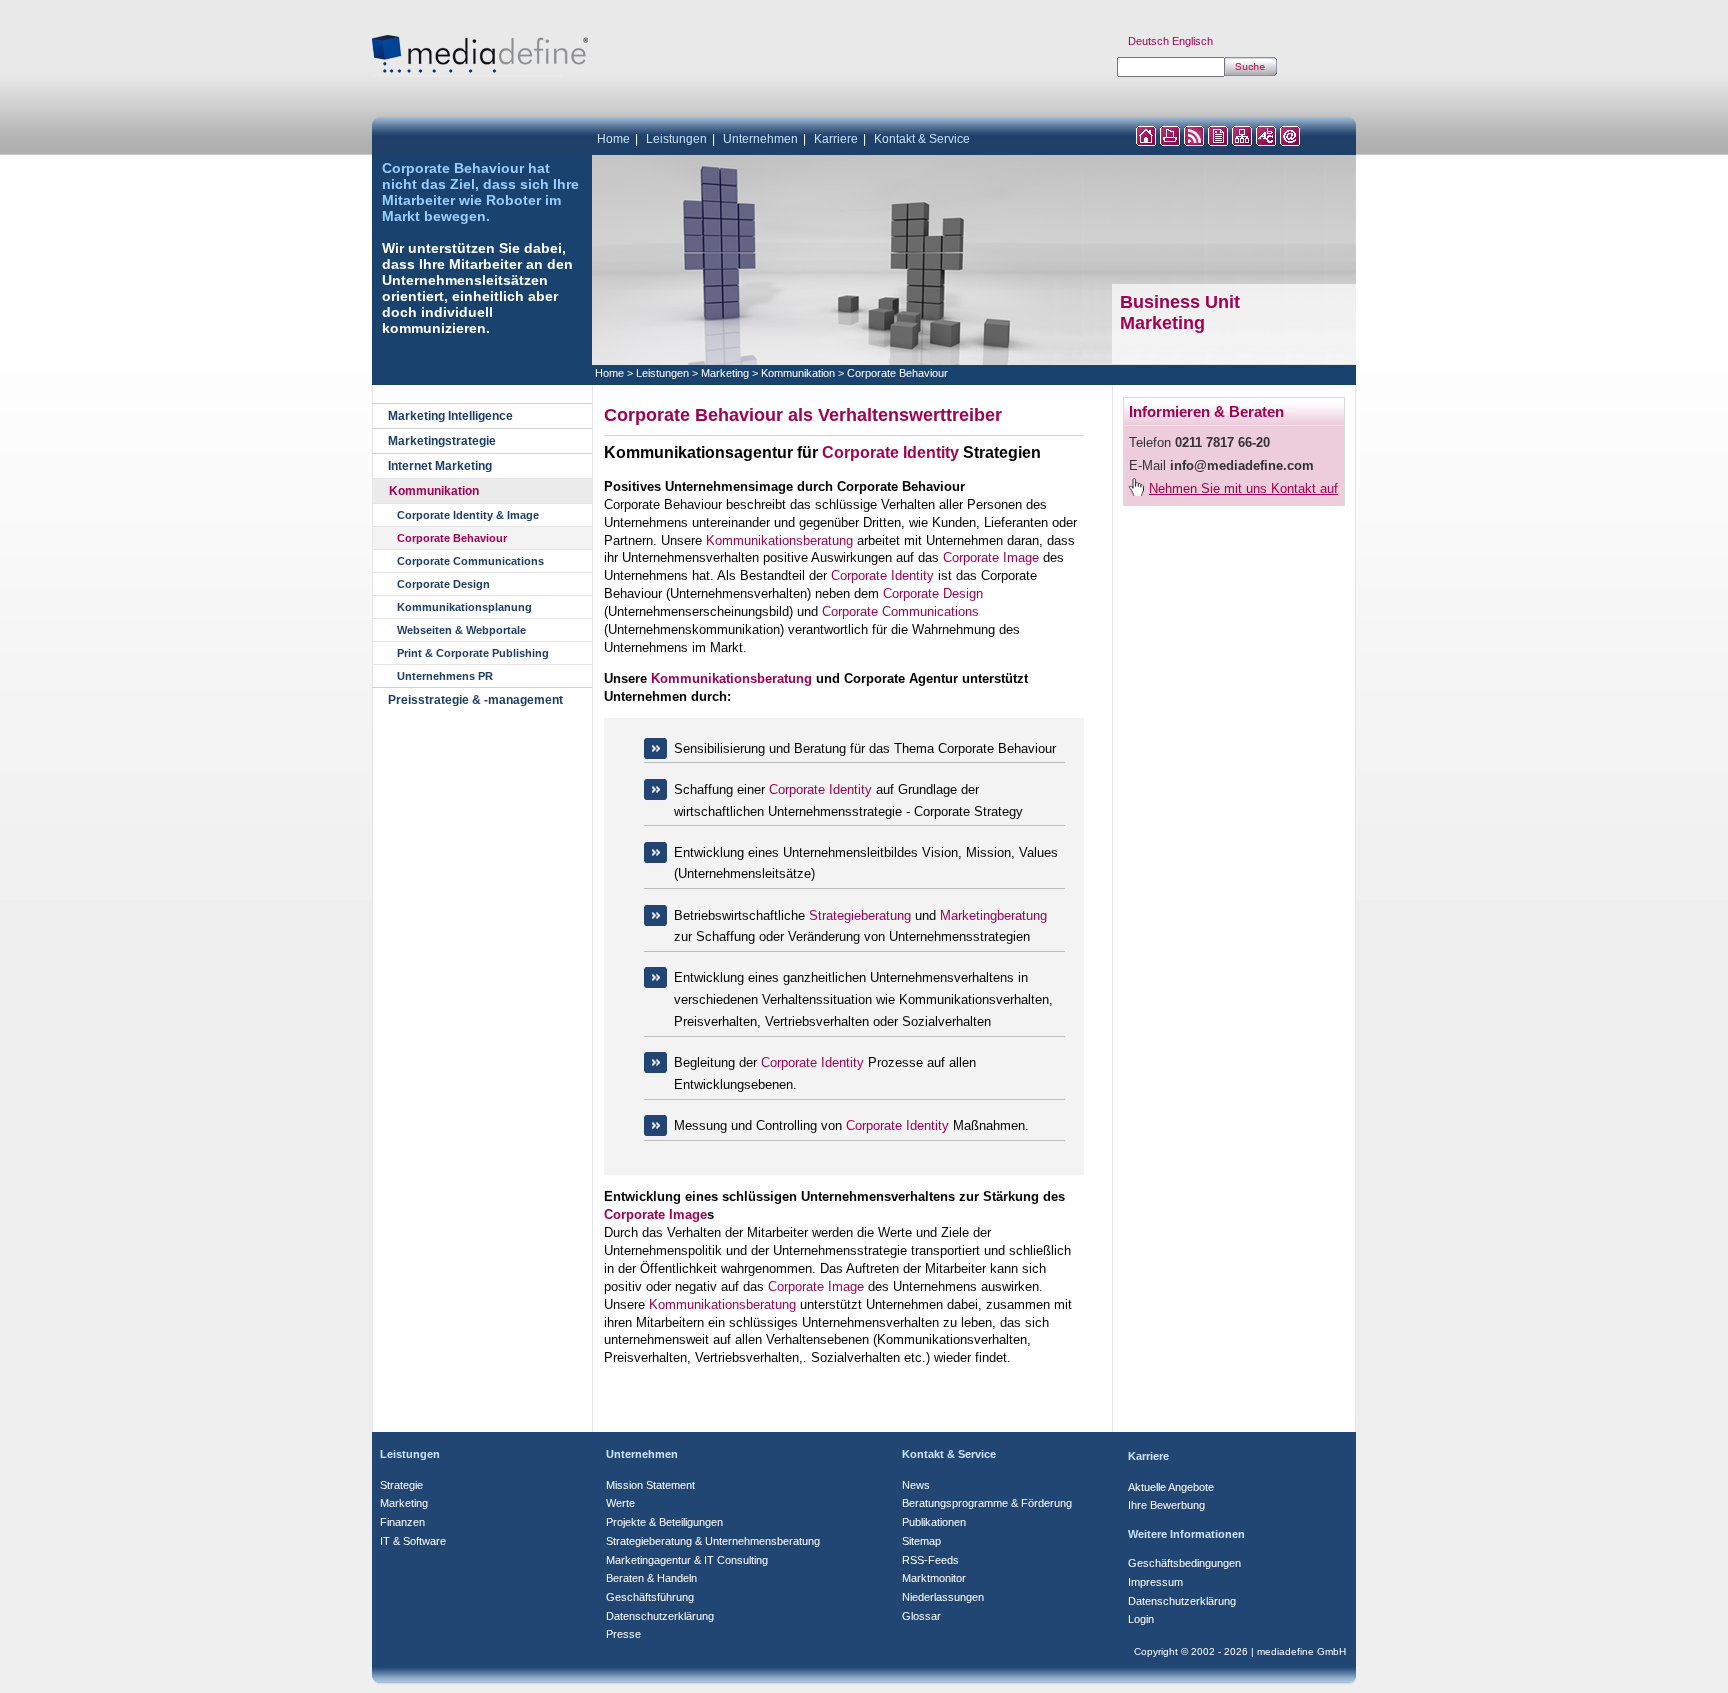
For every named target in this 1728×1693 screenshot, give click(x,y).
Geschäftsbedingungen (1184, 1563)
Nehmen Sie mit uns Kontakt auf (1243, 488)
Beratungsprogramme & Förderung (987, 1503)
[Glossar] (1266, 140)
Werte (620, 1503)
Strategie (401, 1485)
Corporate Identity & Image (468, 515)
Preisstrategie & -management (475, 700)
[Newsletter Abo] (1218, 140)
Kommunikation (434, 491)
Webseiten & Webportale (461, 630)
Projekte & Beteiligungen (664, 1522)
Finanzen (402, 1522)
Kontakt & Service (922, 139)
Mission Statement (650, 1485)
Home (613, 139)
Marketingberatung (993, 915)
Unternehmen (760, 139)
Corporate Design (443, 584)
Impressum (1155, 1582)
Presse (623, 1634)
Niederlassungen (943, 1597)
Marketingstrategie (442, 441)
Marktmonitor (934, 1578)
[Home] (1146, 140)
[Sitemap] (1242, 140)
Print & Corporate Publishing (473, 653)
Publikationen (934, 1522)
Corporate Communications (470, 561)
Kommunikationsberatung (779, 540)
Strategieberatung (860, 915)
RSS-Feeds (930, 1560)
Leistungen (676, 139)
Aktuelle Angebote (1171, 1487)
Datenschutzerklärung (660, 1616)
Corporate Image (991, 557)
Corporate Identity (890, 452)
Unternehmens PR (445, 676)
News (916, 1485)
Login (1141, 1619)
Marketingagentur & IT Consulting (687, 1560)
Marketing (1162, 323)
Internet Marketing (440, 466)
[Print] (1170, 140)
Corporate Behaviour (452, 538)
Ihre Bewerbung (1166, 1505)
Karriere (836, 139)
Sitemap (921, 1541)
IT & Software (413, 1541)
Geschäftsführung (650, 1597)
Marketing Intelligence (450, 416)
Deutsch (1148, 41)
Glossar (921, 1616)
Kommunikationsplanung (464, 607)
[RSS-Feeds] (1194, 140)
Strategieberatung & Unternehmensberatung (713, 1541)
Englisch (1192, 41)
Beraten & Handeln (651, 1578)
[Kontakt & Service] (1290, 140)
